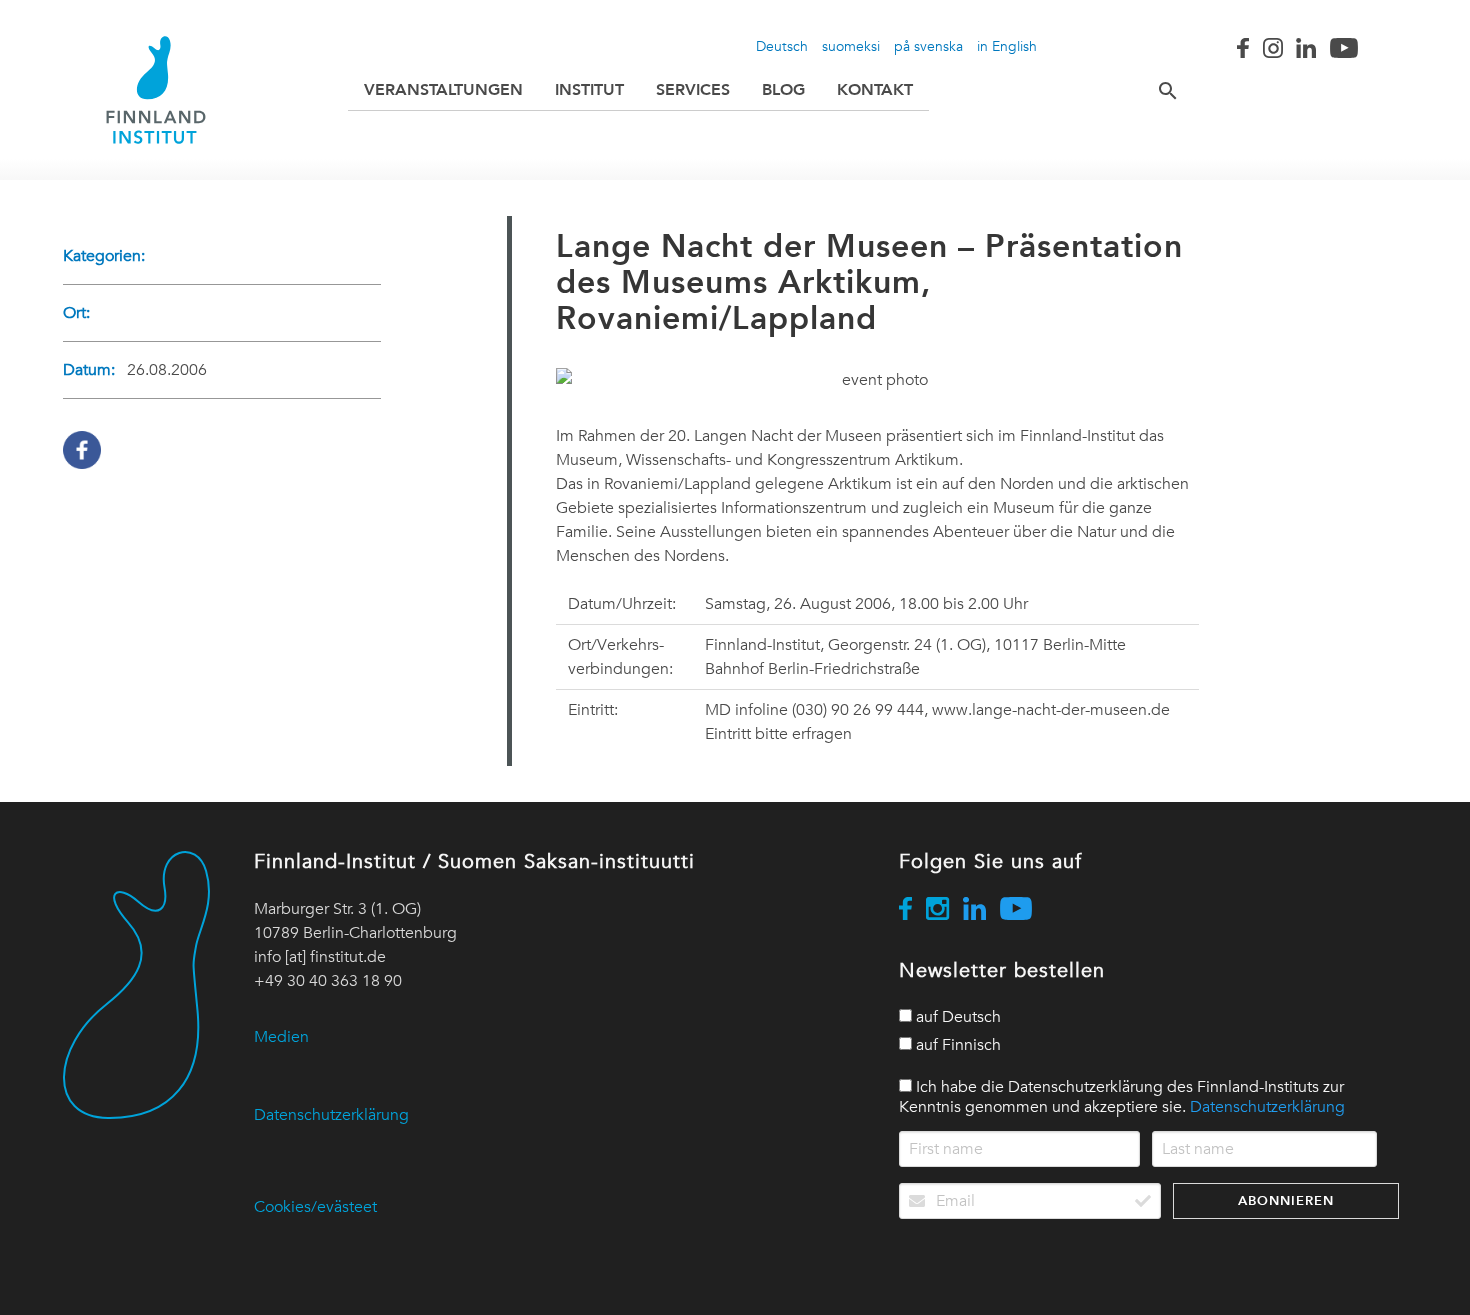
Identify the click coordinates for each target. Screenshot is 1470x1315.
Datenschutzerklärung (331, 1115)
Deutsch (782, 46)
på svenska (928, 46)
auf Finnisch (956, 1045)
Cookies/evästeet (315, 1207)
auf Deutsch (956, 1017)
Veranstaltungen (443, 89)
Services (693, 89)
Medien (281, 1037)
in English (1007, 46)
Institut (589, 89)
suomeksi (851, 46)
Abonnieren (1286, 1200)
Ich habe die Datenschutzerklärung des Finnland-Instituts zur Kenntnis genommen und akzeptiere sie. (1122, 1097)
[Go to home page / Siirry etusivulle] (156, 90)
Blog (783, 89)
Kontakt (875, 89)
